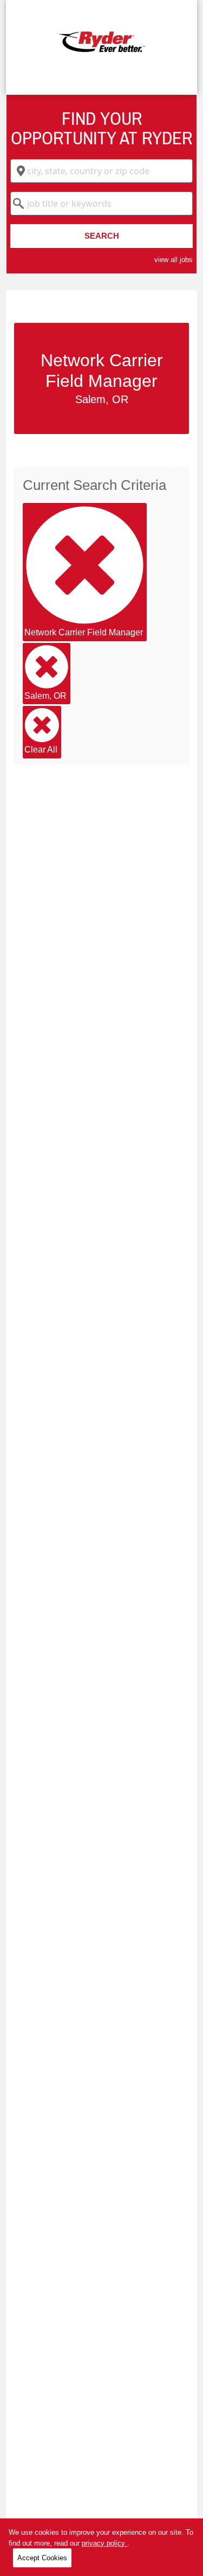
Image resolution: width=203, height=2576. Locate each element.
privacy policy (104, 2543)
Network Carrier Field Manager (84, 632)
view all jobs (173, 260)
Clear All (41, 750)
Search (102, 236)
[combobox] (101, 171)
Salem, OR (45, 696)
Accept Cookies (42, 2558)
